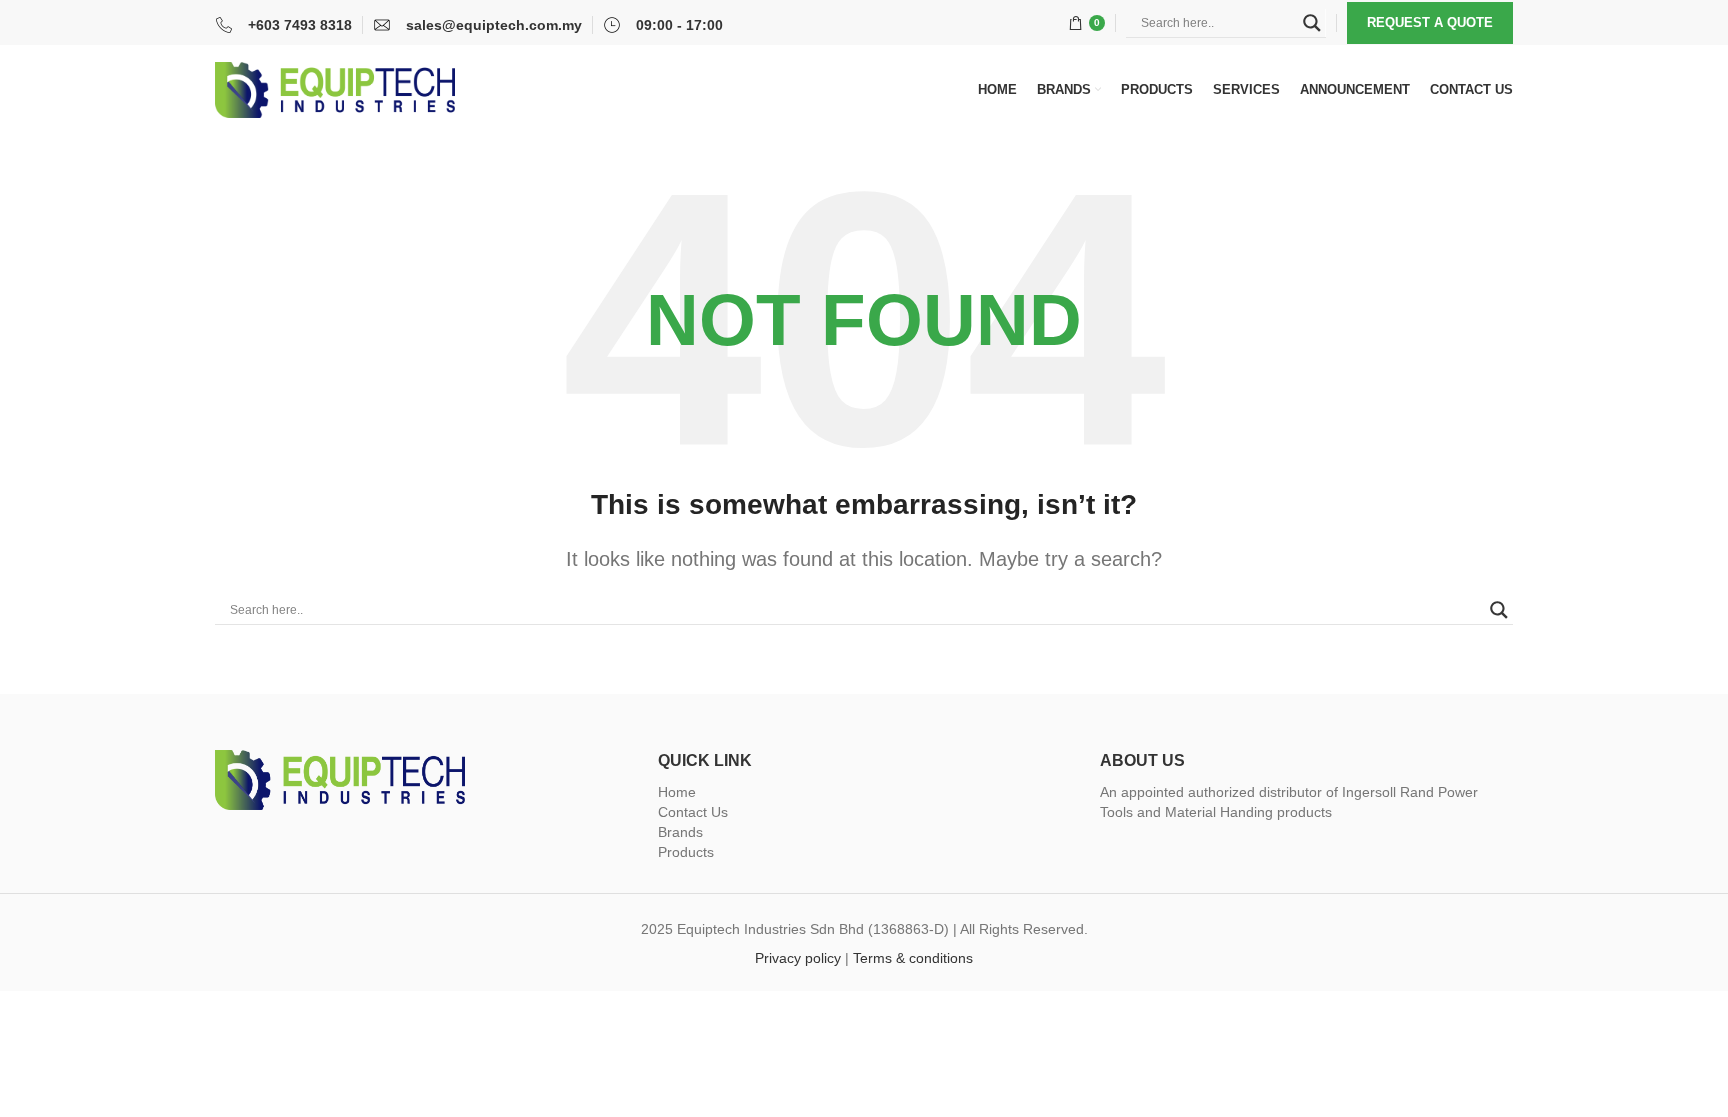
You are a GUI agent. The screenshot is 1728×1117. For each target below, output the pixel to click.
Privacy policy (798, 958)
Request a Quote (1430, 22)
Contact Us (693, 812)
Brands (680, 832)
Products (686, 852)
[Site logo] (335, 89)
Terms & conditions (913, 958)
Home (677, 792)
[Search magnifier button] (1312, 23)
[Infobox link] (283, 25)
